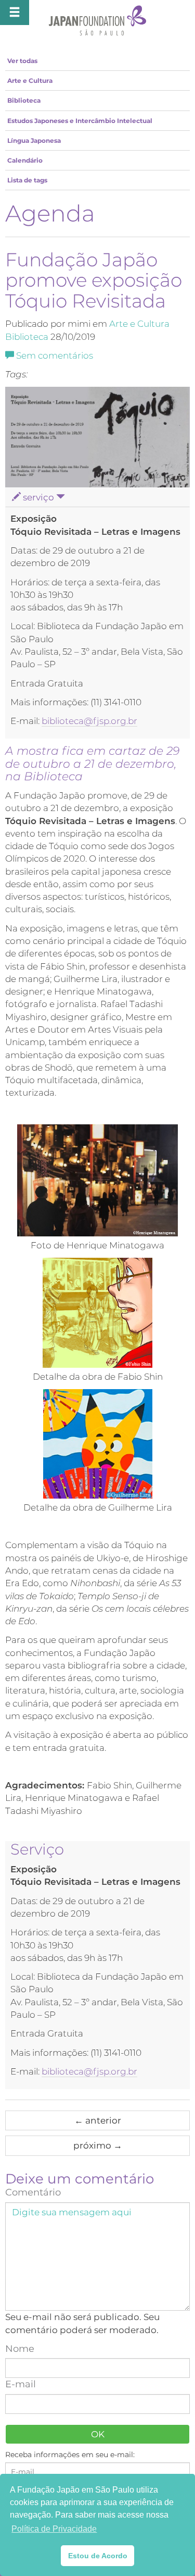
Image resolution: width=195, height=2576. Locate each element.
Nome (20, 2349)
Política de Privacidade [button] (54, 2529)
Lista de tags (27, 180)
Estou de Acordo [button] (98, 2556)
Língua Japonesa (34, 140)
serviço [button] (38, 497)
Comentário (33, 2192)
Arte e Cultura (30, 81)
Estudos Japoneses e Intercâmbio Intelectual (80, 121)
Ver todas (22, 61)
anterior (98, 2120)
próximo (98, 2145)
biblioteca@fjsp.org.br (89, 721)
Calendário (25, 160)
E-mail (21, 2384)
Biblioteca (24, 100)
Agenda (50, 213)
